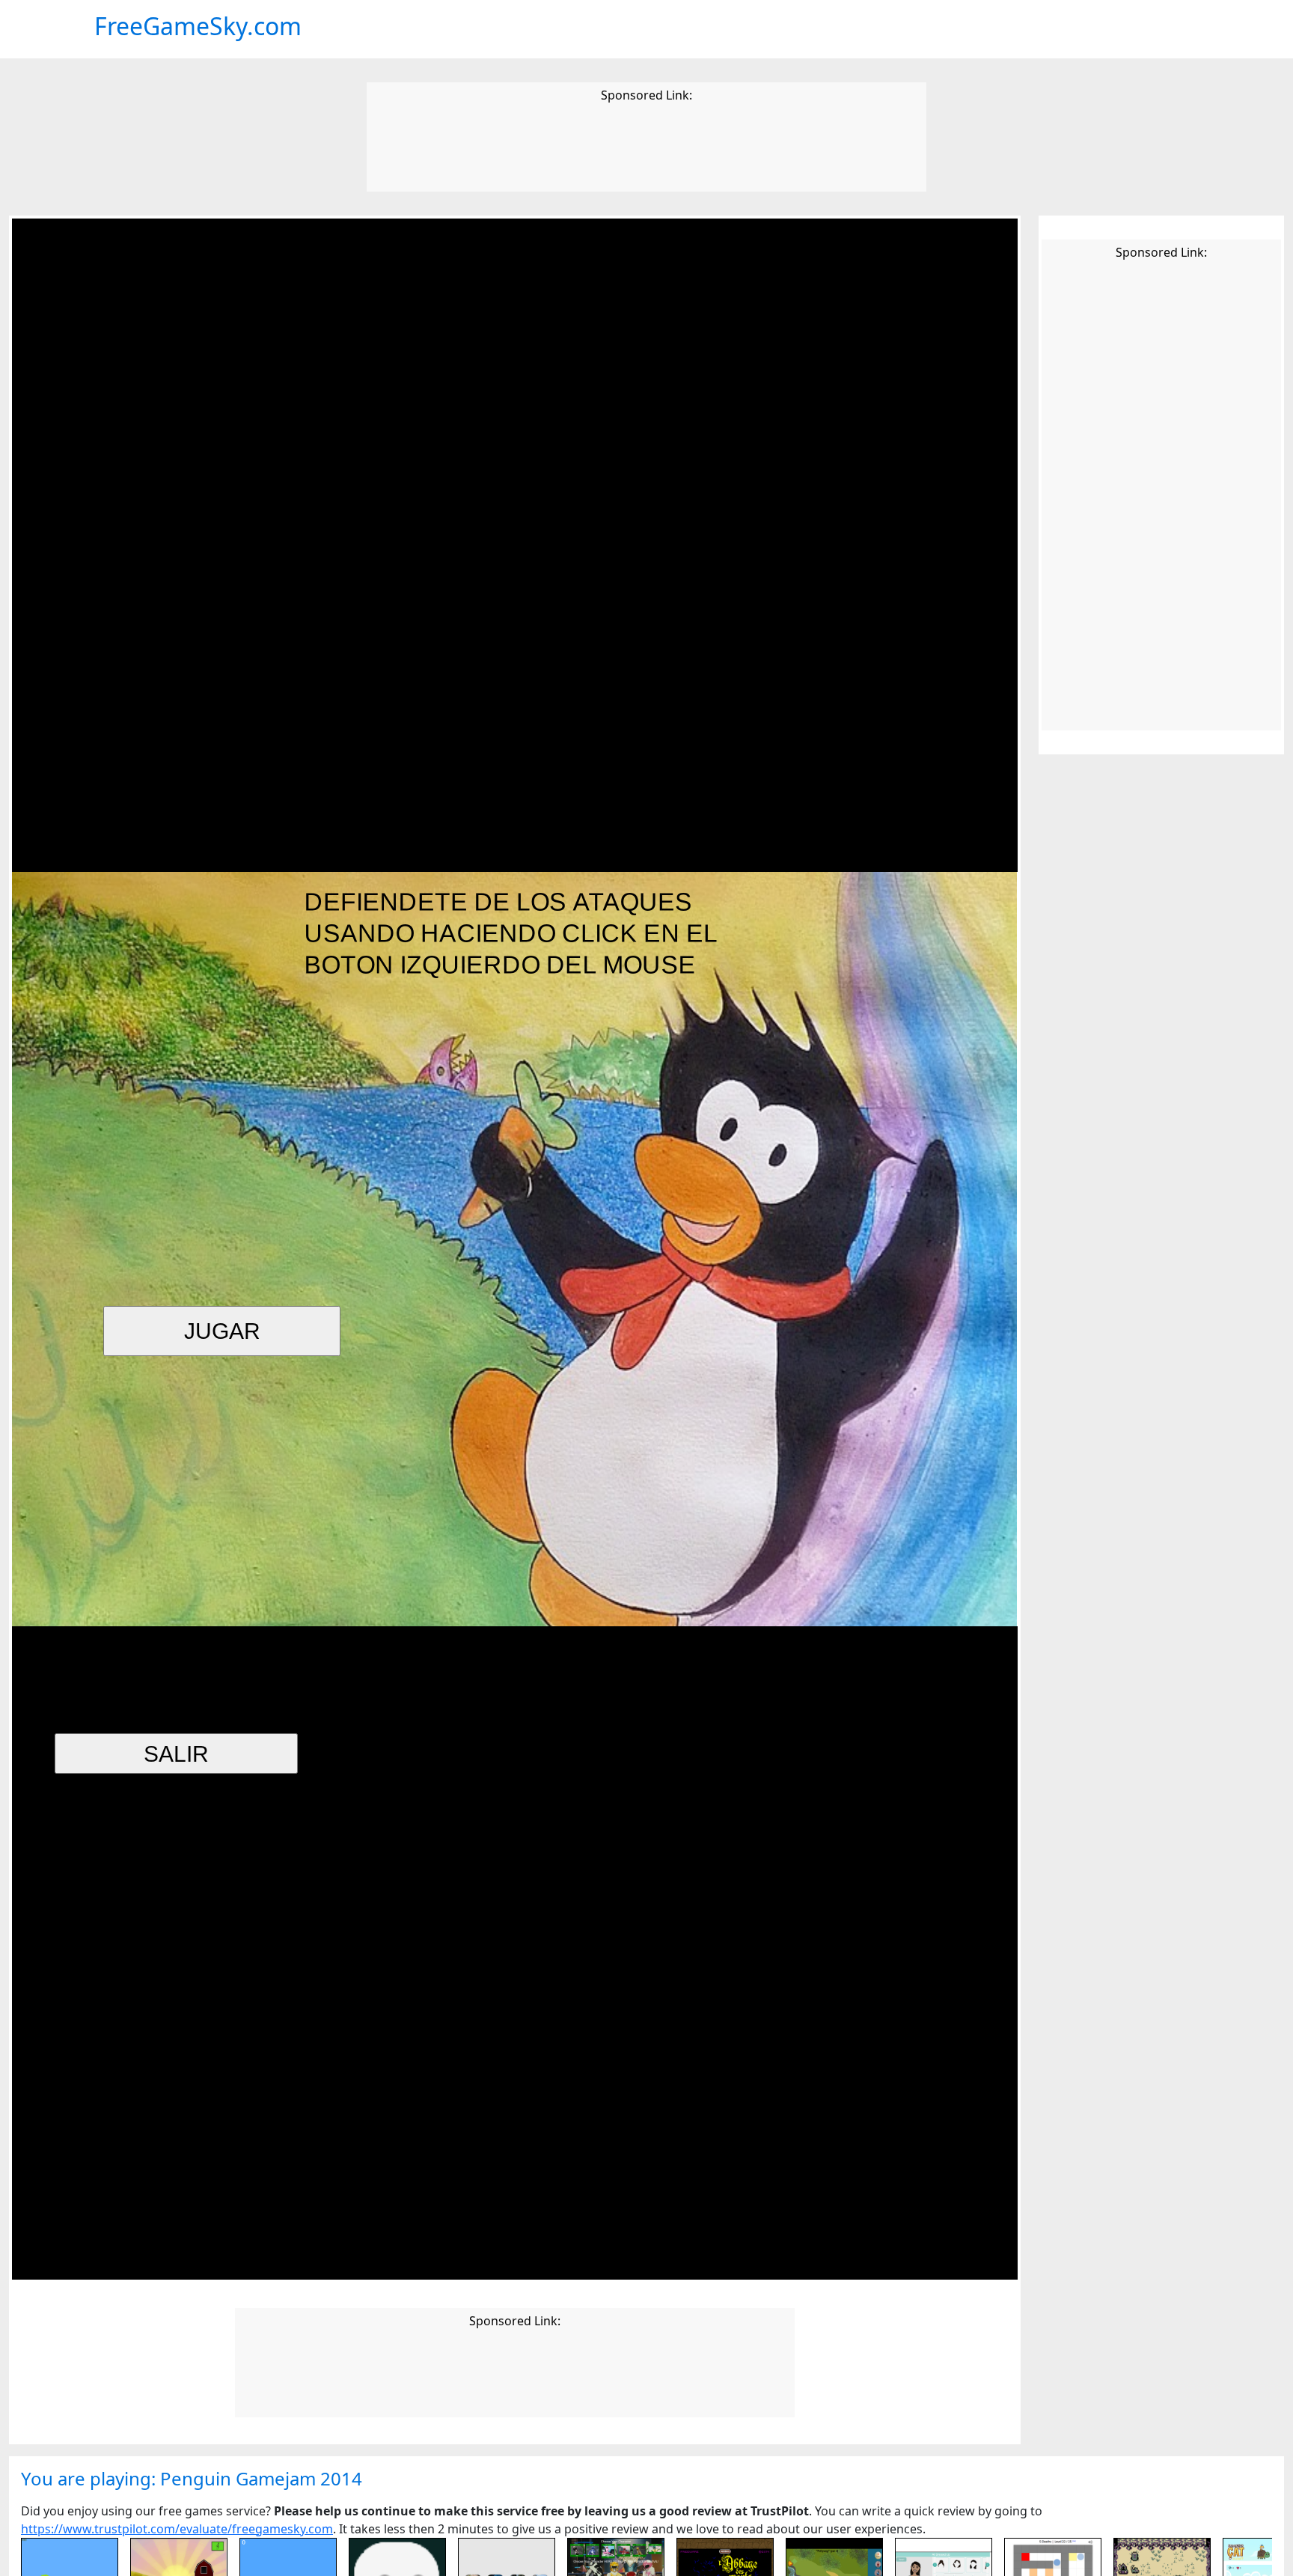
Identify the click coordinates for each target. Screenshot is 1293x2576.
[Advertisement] (646, 150)
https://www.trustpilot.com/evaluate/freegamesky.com (177, 2529)
